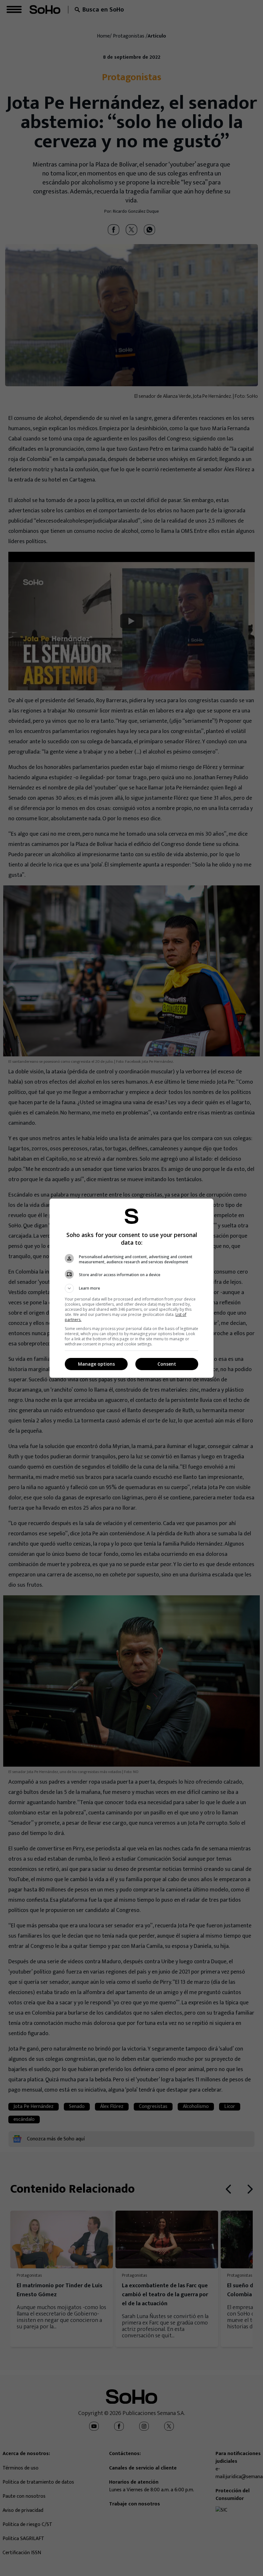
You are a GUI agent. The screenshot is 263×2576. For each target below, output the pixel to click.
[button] (131, 1288)
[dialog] (131, 1288)
